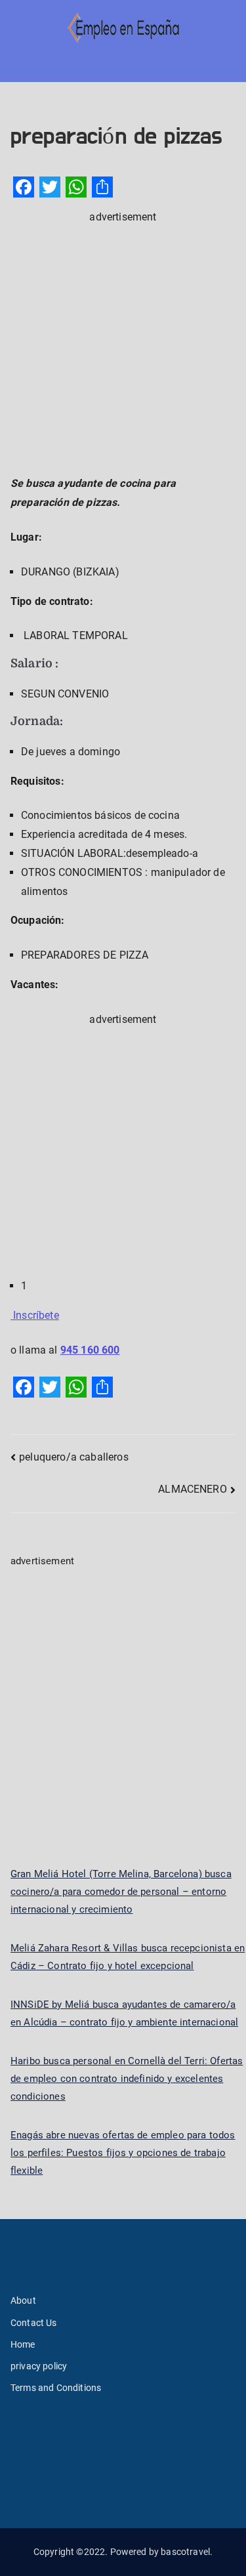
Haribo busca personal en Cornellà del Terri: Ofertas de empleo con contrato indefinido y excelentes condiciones (127, 2079)
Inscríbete (35, 1315)
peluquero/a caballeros (74, 1457)
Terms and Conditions (56, 2388)
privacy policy (39, 2366)
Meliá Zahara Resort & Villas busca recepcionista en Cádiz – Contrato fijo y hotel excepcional (128, 1957)
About (23, 2300)
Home (23, 2344)
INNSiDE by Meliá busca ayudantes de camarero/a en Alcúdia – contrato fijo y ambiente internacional (124, 2013)
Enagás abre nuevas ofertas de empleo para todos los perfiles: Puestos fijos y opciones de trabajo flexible (123, 2153)
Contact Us (34, 2323)
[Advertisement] (123, 349)
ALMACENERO (193, 1489)
